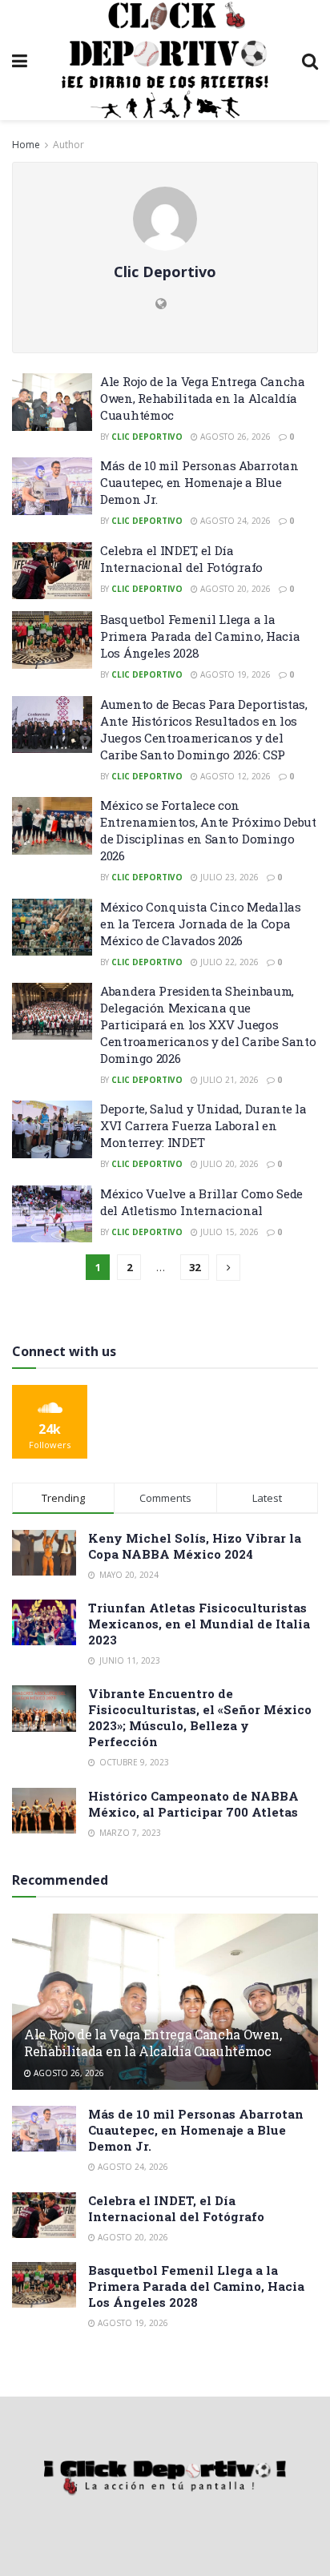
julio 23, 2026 (228, 877)
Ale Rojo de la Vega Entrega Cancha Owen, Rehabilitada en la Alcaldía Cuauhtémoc (203, 398)
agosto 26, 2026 (234, 437)
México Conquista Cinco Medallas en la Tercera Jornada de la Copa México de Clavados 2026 (201, 924)
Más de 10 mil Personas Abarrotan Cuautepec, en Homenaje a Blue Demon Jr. (199, 482)
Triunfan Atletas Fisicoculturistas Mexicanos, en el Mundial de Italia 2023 (199, 1624)
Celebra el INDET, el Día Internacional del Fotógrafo (181, 559)
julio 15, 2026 (228, 1232)
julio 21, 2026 (228, 1080)
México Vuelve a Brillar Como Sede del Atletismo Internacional (201, 1202)
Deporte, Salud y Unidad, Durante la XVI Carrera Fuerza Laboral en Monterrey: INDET (203, 1125)
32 (195, 1267)
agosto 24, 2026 (234, 521)
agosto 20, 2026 (234, 589)
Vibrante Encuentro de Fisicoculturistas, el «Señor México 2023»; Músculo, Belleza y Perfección (200, 1717)
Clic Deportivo (147, 437)
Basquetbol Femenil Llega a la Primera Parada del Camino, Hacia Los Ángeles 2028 (200, 636)
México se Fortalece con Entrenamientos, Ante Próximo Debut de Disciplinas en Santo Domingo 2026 (208, 830)
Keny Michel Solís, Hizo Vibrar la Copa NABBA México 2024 (195, 1546)
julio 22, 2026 (228, 962)
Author (68, 145)
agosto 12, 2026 (234, 776)
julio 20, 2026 (228, 1164)
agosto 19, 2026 (234, 674)
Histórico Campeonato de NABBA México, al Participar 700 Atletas (193, 1804)
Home (26, 145)
